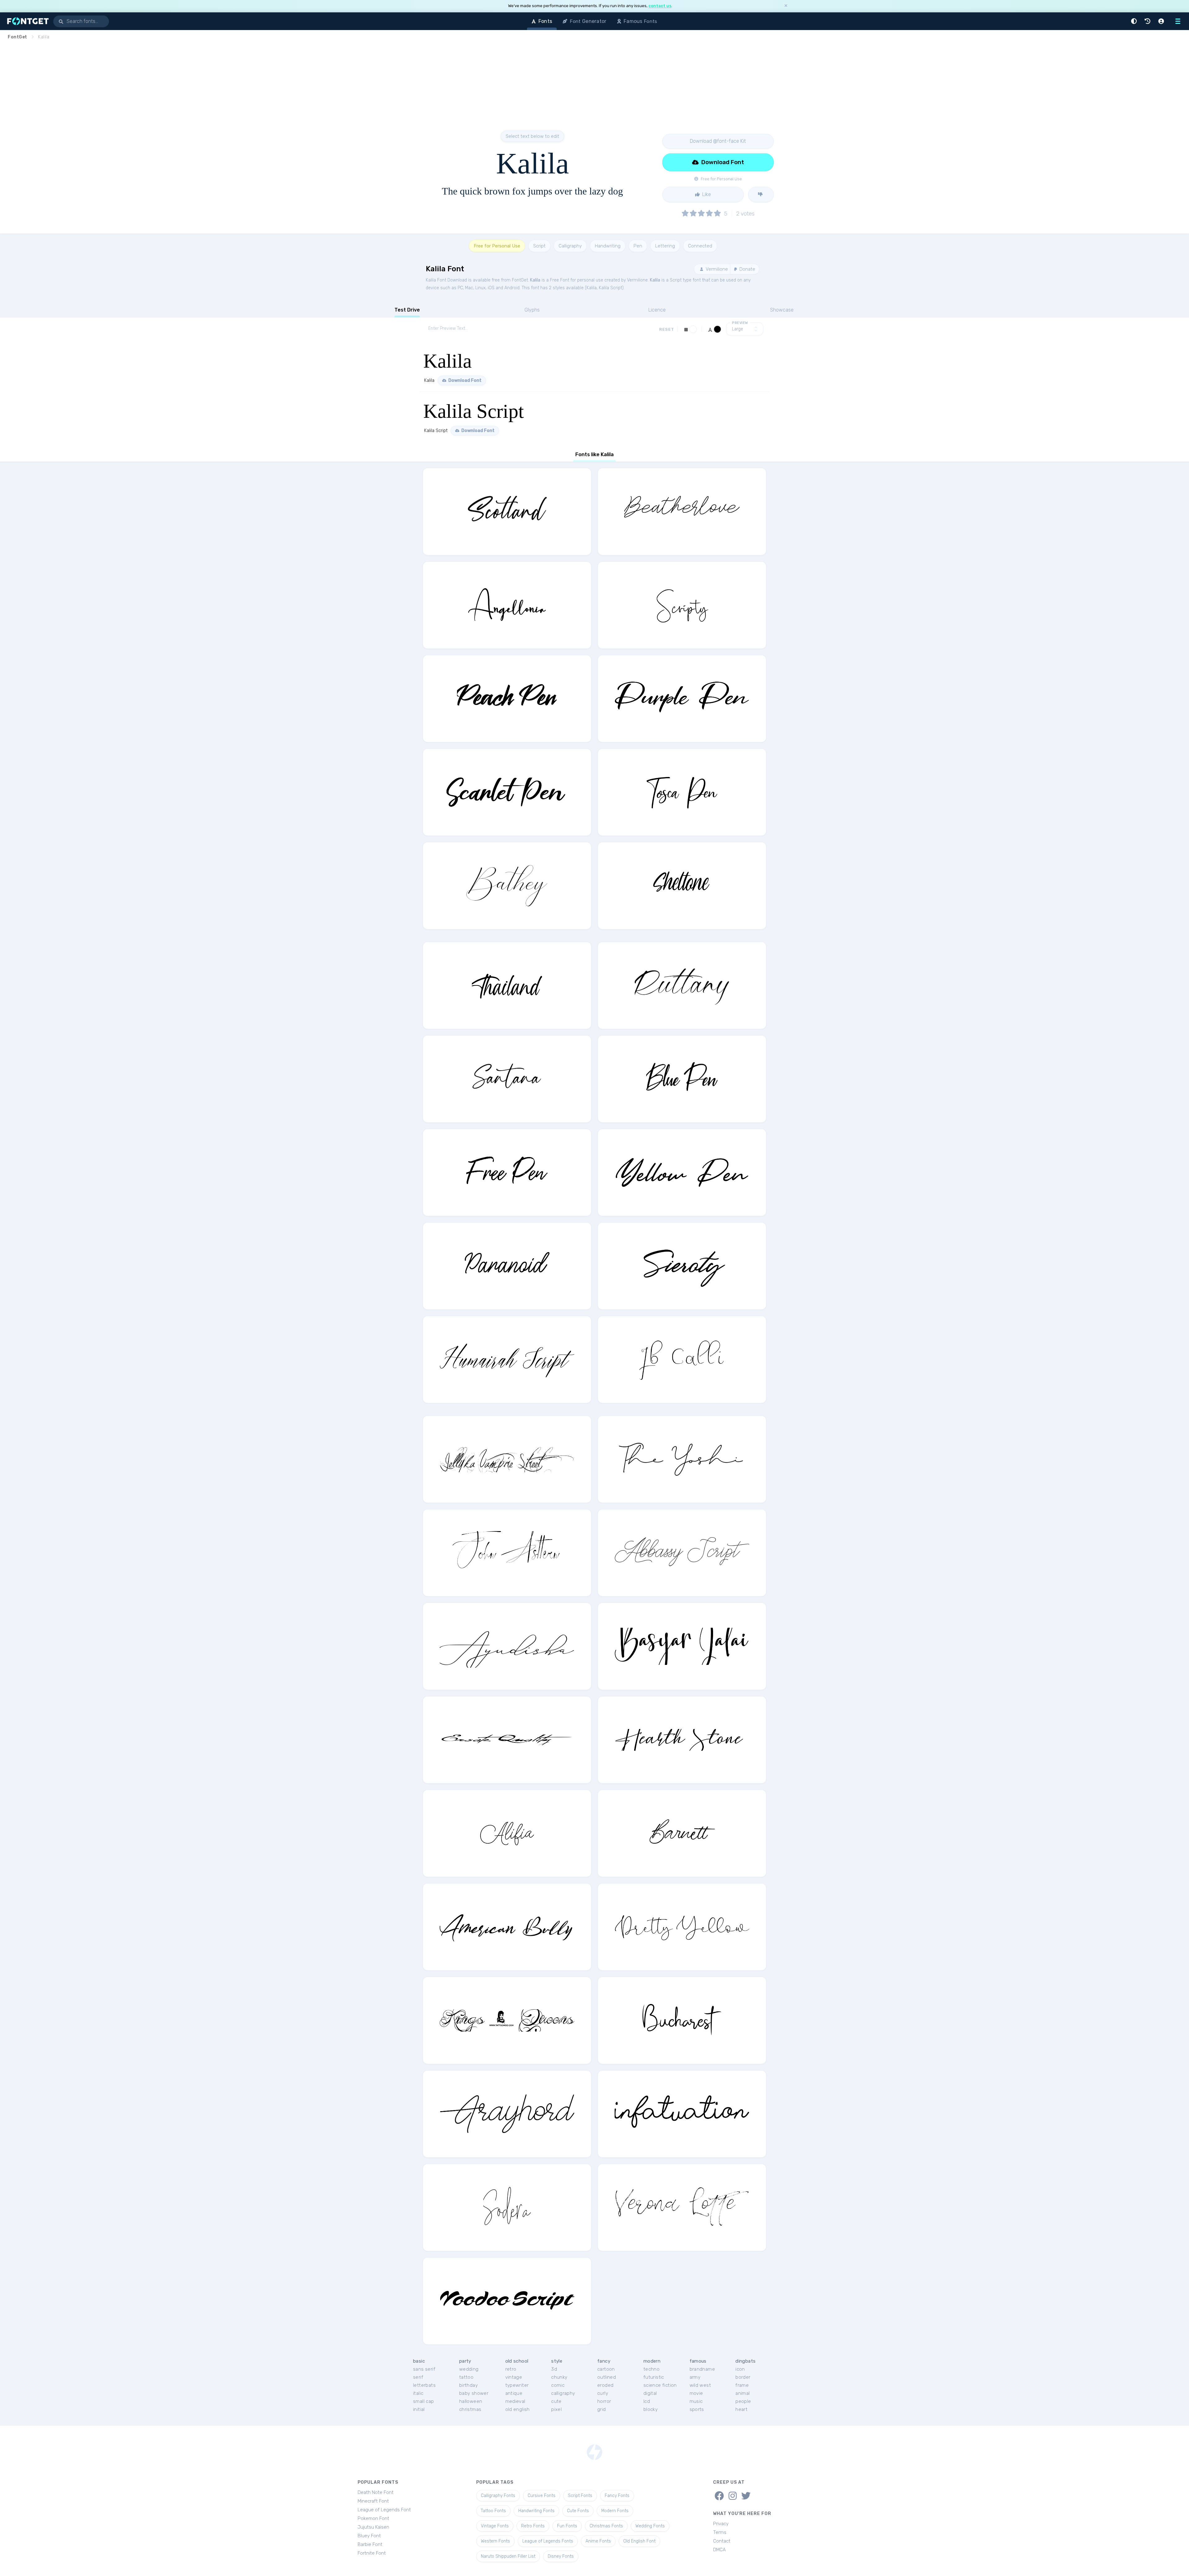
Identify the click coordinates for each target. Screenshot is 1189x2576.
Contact (722, 2541)
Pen (638, 246)
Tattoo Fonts (493, 2511)
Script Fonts (580, 2496)
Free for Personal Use (497, 246)
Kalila (535, 280)
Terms (720, 2532)
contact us (660, 6)
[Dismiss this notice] (786, 6)
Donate (747, 269)
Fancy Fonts (617, 2496)
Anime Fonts (598, 2541)
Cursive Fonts (542, 2496)
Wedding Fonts (650, 2526)
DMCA (719, 2550)
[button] (1135, 21)
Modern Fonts (615, 2511)
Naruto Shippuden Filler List (508, 2556)
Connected (700, 246)
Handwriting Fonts (536, 2511)
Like (706, 194)
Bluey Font (369, 2536)
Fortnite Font (372, 2553)
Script (539, 246)
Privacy (721, 2524)
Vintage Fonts (495, 2526)
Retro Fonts (533, 2526)
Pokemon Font (373, 2518)
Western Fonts (495, 2541)
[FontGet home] (27, 21)
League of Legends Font (384, 2510)
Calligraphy (570, 246)
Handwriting (608, 246)
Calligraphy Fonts (498, 2496)
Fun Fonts (567, 2526)
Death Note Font (376, 2492)
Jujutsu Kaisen (373, 2527)
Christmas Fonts (606, 2526)
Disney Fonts (561, 2556)
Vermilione (716, 269)
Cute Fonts (578, 2511)
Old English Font (639, 2541)
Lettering (665, 246)
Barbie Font (370, 2544)
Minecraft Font (373, 2501)
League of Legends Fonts (548, 2541)
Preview (740, 323)
